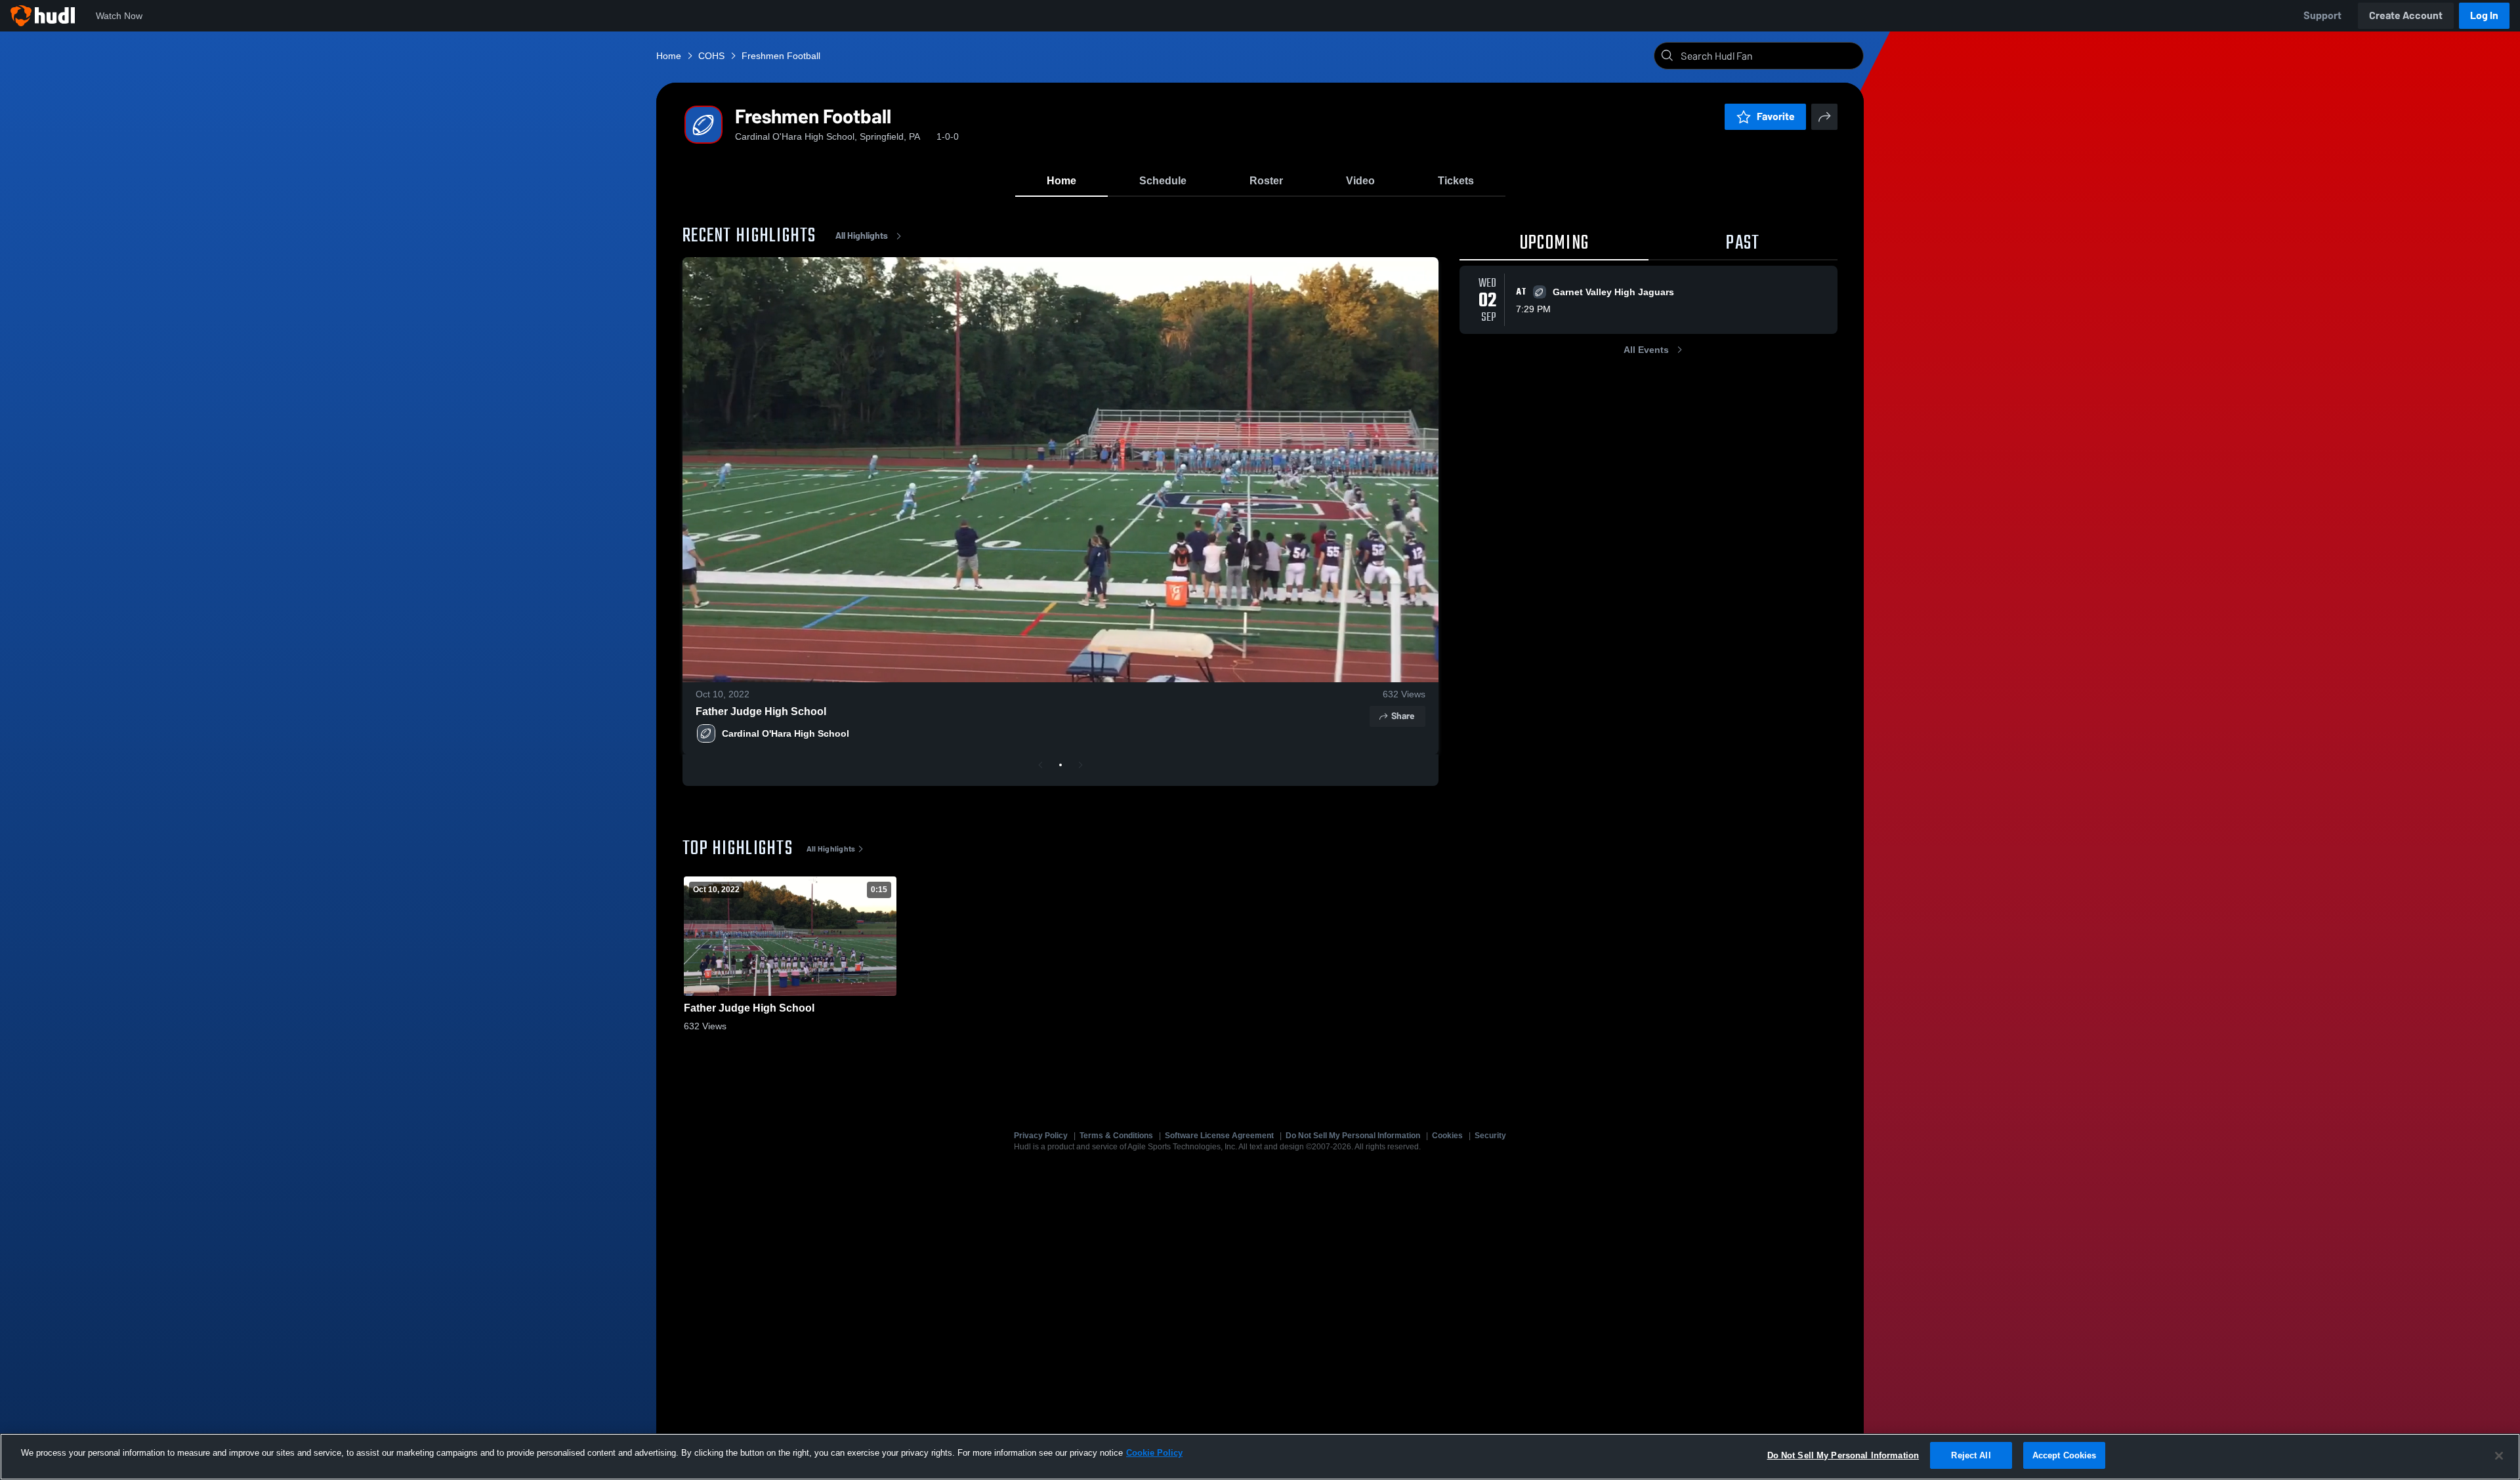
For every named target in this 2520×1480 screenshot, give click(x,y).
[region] (1260, 1457)
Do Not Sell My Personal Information (1353, 1136)
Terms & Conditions (1116, 1136)
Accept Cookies (2065, 1455)
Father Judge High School (761, 711)
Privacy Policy (1041, 1136)
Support (2322, 15)
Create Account (2406, 15)
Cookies (1447, 1136)
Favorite (1776, 116)
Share (1403, 716)
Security (1490, 1136)
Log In (2484, 15)
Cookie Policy (1154, 1453)
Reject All (1971, 1455)
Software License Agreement (1219, 1136)
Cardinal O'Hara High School (786, 733)
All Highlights (862, 236)
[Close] (2499, 1456)
